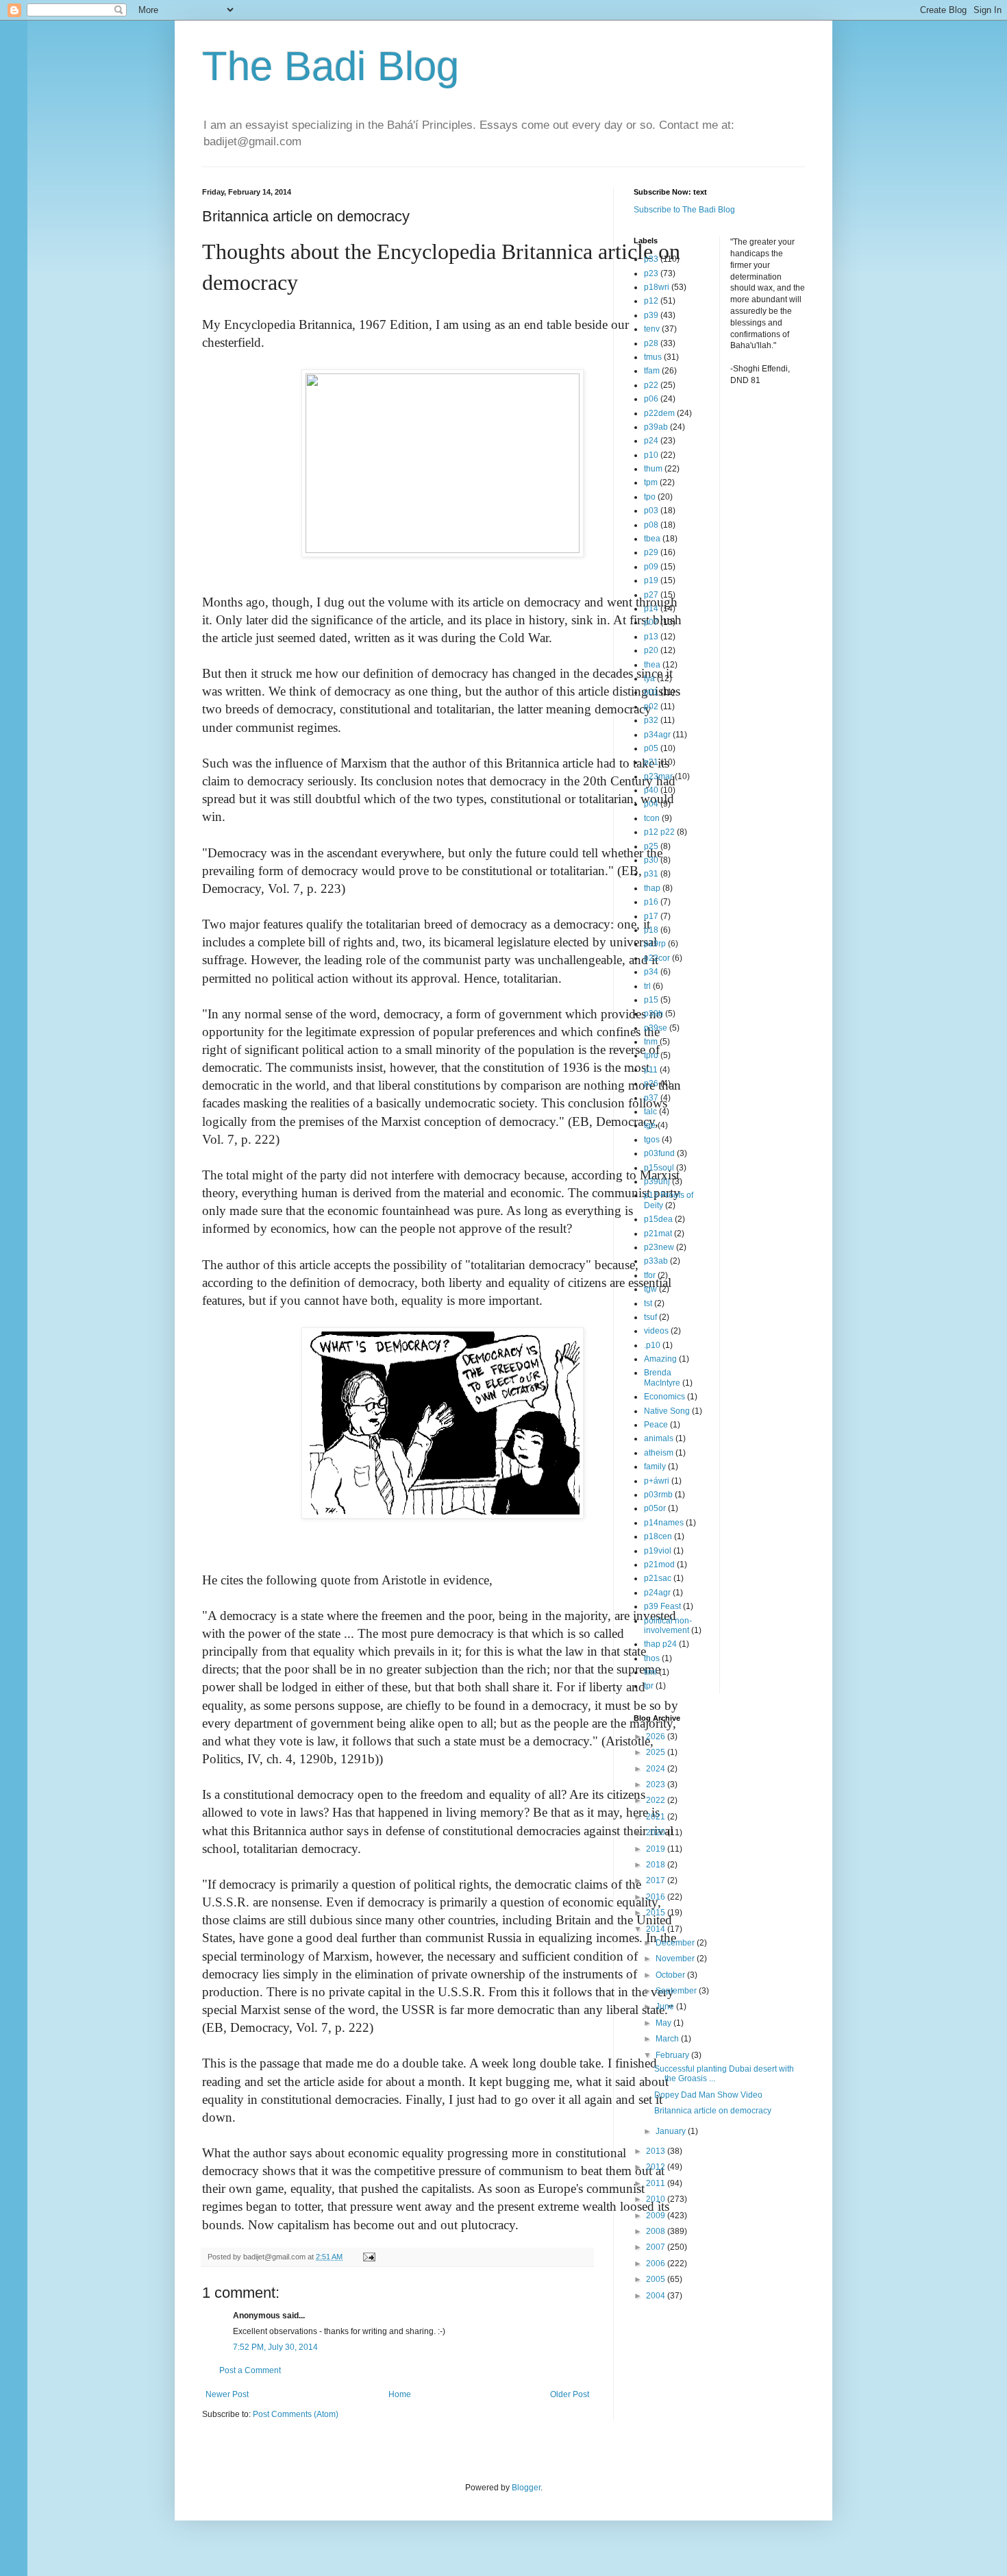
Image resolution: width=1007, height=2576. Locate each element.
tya (649, 678)
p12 (651, 301)
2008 (657, 2231)
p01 (651, 692)
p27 (651, 595)
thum (653, 469)
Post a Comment (250, 2370)
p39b (654, 1014)
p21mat (658, 1234)
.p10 (652, 1345)
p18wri (657, 287)
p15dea (658, 1219)
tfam (652, 371)
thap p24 (660, 1644)
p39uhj (657, 1181)
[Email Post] (369, 2257)
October (671, 1975)
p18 (651, 930)
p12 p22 (659, 832)
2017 (657, 1880)
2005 (657, 2279)
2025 (657, 1752)
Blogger (526, 2488)
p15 (651, 1000)
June (666, 2007)
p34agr (657, 735)
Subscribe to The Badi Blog (684, 210)
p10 (651, 455)
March (668, 2039)
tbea (652, 539)
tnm (651, 1042)
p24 (651, 441)
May (664, 2023)
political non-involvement (668, 1626)
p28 (651, 343)
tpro (651, 1055)
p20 (651, 650)
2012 (657, 2167)
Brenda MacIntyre (662, 1377)
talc (650, 1112)
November (676, 1959)
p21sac (658, 1578)
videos (656, 1331)
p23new (659, 1247)
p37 (651, 1098)
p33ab (656, 1261)
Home (400, 2394)
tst (648, 1303)
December (676, 1943)
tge (650, 1125)
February (673, 2055)
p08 (651, 525)
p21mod (659, 1565)
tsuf (650, 1317)
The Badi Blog (331, 66)
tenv (652, 329)
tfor (650, 1275)
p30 (651, 860)
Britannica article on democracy (713, 2111)
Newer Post (227, 2394)
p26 (651, 1083)
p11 (651, 1070)
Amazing (660, 1359)
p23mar (658, 776)
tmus (653, 357)
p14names (664, 1523)
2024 (657, 1769)
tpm (651, 482)
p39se (656, 1028)
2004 (657, 2296)
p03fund (659, 1153)
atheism (659, 1453)
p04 (651, 804)
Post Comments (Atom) (296, 2414)
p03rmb (658, 1495)
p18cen (658, 1536)
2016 (657, 1897)
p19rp (655, 944)
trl (647, 986)
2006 (657, 2264)
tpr (649, 1686)
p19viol (658, 1551)
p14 (651, 609)
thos (652, 1658)
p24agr (657, 1593)
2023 (657, 1784)
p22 (651, 385)
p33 (651, 259)
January (672, 2131)
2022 (657, 1800)
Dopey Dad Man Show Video (708, 2095)
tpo (650, 497)
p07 (651, 622)
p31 (651, 874)
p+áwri (657, 1481)
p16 (651, 902)
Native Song (667, 1411)
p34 (651, 972)
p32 (651, 720)
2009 (657, 2216)
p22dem (659, 413)
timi (650, 1672)
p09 (651, 567)
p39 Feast (662, 1606)
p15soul (659, 1168)
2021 (657, 1817)
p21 (651, 762)
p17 (651, 916)
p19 (651, 580)
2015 (657, 1913)
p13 (651, 637)
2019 (657, 1849)
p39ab (656, 427)
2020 (657, 1832)
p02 (651, 707)
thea (652, 665)
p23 (651, 273)
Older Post (570, 2394)
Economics (664, 1397)
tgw (650, 1289)
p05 (651, 748)
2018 (657, 1865)
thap (652, 888)
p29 (651, 552)
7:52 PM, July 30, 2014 (275, 2347)
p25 (651, 846)
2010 (657, 2199)
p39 (651, 315)
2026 (657, 1737)
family (655, 1467)
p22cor (657, 958)
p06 (651, 399)
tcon (652, 818)
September (677, 1991)
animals (659, 1438)
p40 (651, 790)
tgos (652, 1140)
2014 (657, 1929)
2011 (657, 2183)
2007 (657, 2247)
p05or (655, 1508)
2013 (657, 2151)
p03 (651, 511)
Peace (656, 1425)
